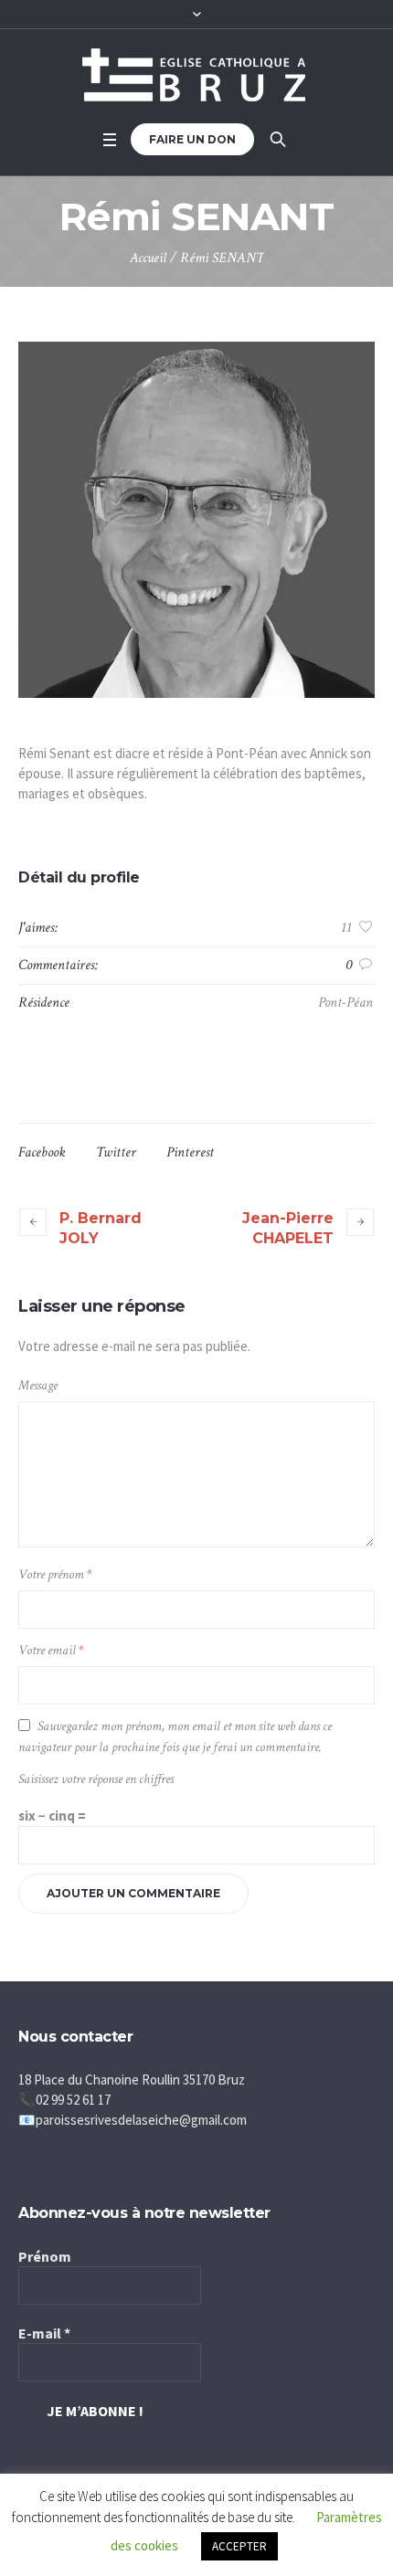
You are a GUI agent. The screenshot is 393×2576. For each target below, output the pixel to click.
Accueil (148, 258)
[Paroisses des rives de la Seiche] (196, 75)
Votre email (51, 1650)
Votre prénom (55, 1574)
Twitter (116, 1152)
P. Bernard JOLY (101, 1228)
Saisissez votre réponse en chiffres (96, 1779)
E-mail (44, 2333)
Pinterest (190, 1152)
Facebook (42, 1152)
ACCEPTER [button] (239, 2546)
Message (38, 1385)
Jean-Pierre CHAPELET (288, 1228)
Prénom (45, 2256)
